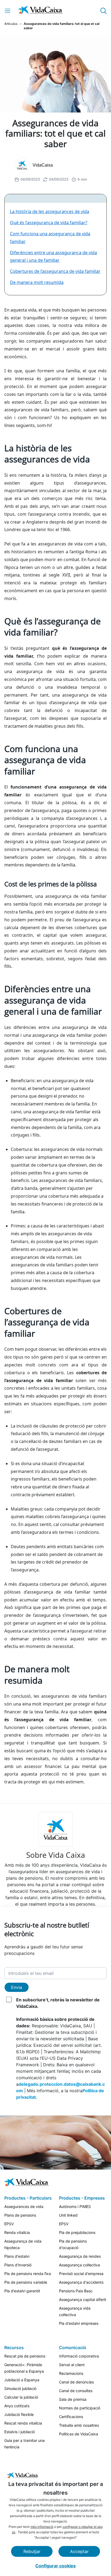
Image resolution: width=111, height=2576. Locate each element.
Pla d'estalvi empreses (79, 2323)
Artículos (11, 24)
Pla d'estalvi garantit (22, 2291)
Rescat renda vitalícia (23, 2423)
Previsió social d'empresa (81, 2274)
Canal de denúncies (76, 2382)
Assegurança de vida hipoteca (23, 2244)
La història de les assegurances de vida (50, 211)
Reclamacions (71, 2373)
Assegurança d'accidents (81, 2282)
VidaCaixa (43, 165)
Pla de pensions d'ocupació (73, 2244)
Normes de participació (80, 2408)
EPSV (9, 2224)
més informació (42, 2527)
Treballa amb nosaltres (79, 2425)
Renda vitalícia (17, 2232)
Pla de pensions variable (26, 2282)
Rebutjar (32, 2551)
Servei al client (72, 2365)
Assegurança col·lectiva (79, 2265)
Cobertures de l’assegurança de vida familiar (55, 271)
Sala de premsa (73, 2399)
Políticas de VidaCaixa (79, 2434)
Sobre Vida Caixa (56, 1855)
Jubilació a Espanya (22, 2380)
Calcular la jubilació (21, 2397)
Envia (17, 1987)
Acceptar (79, 2551)
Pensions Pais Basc (76, 2291)
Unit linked (68, 2215)
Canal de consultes (76, 2391)
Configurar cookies (55, 2566)
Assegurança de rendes (80, 2256)
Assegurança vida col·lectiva (75, 2311)
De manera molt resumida (37, 282)
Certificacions (71, 2417)
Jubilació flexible (19, 2414)
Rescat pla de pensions (25, 2356)
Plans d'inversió (18, 2265)
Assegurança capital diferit (83, 2299)
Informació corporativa (79, 2356)
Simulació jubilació (20, 2388)
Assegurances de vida (24, 2206)
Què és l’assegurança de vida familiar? (49, 223)
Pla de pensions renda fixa (28, 2274)
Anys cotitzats (17, 2406)
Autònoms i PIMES (75, 2206)
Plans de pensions (20, 2215)
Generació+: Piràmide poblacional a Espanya (24, 2368)
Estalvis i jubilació (20, 2432)
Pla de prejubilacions (77, 2232)
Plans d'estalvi (17, 2256)
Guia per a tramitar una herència (25, 2444)
